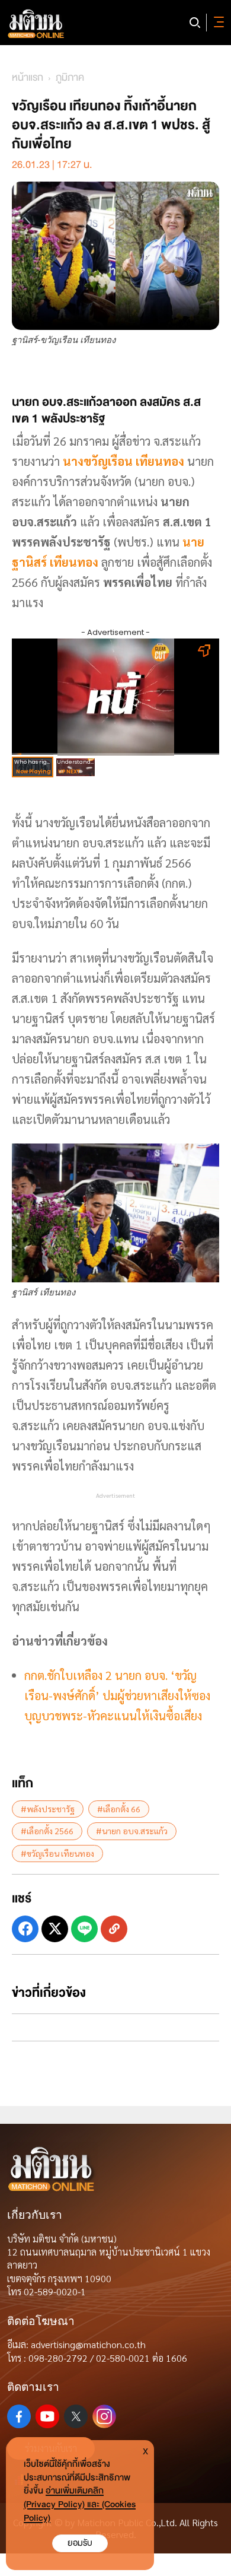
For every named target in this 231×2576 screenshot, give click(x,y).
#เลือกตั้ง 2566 (47, 1831)
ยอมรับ (80, 2543)
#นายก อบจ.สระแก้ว (132, 1831)
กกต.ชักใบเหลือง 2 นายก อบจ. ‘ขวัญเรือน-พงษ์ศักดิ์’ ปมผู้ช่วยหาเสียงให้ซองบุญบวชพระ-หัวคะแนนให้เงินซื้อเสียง (117, 1695)
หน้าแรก (28, 77)
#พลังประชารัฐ (48, 1809)
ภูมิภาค (70, 77)
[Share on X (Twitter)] (55, 1929)
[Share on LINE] (84, 1929)
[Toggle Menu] (217, 23)
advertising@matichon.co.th (88, 2344)
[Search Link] (195, 23)
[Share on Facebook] (25, 1929)
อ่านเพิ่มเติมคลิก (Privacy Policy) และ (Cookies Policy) (80, 2504)
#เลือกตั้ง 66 (119, 1809)
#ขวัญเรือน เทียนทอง (57, 1853)
